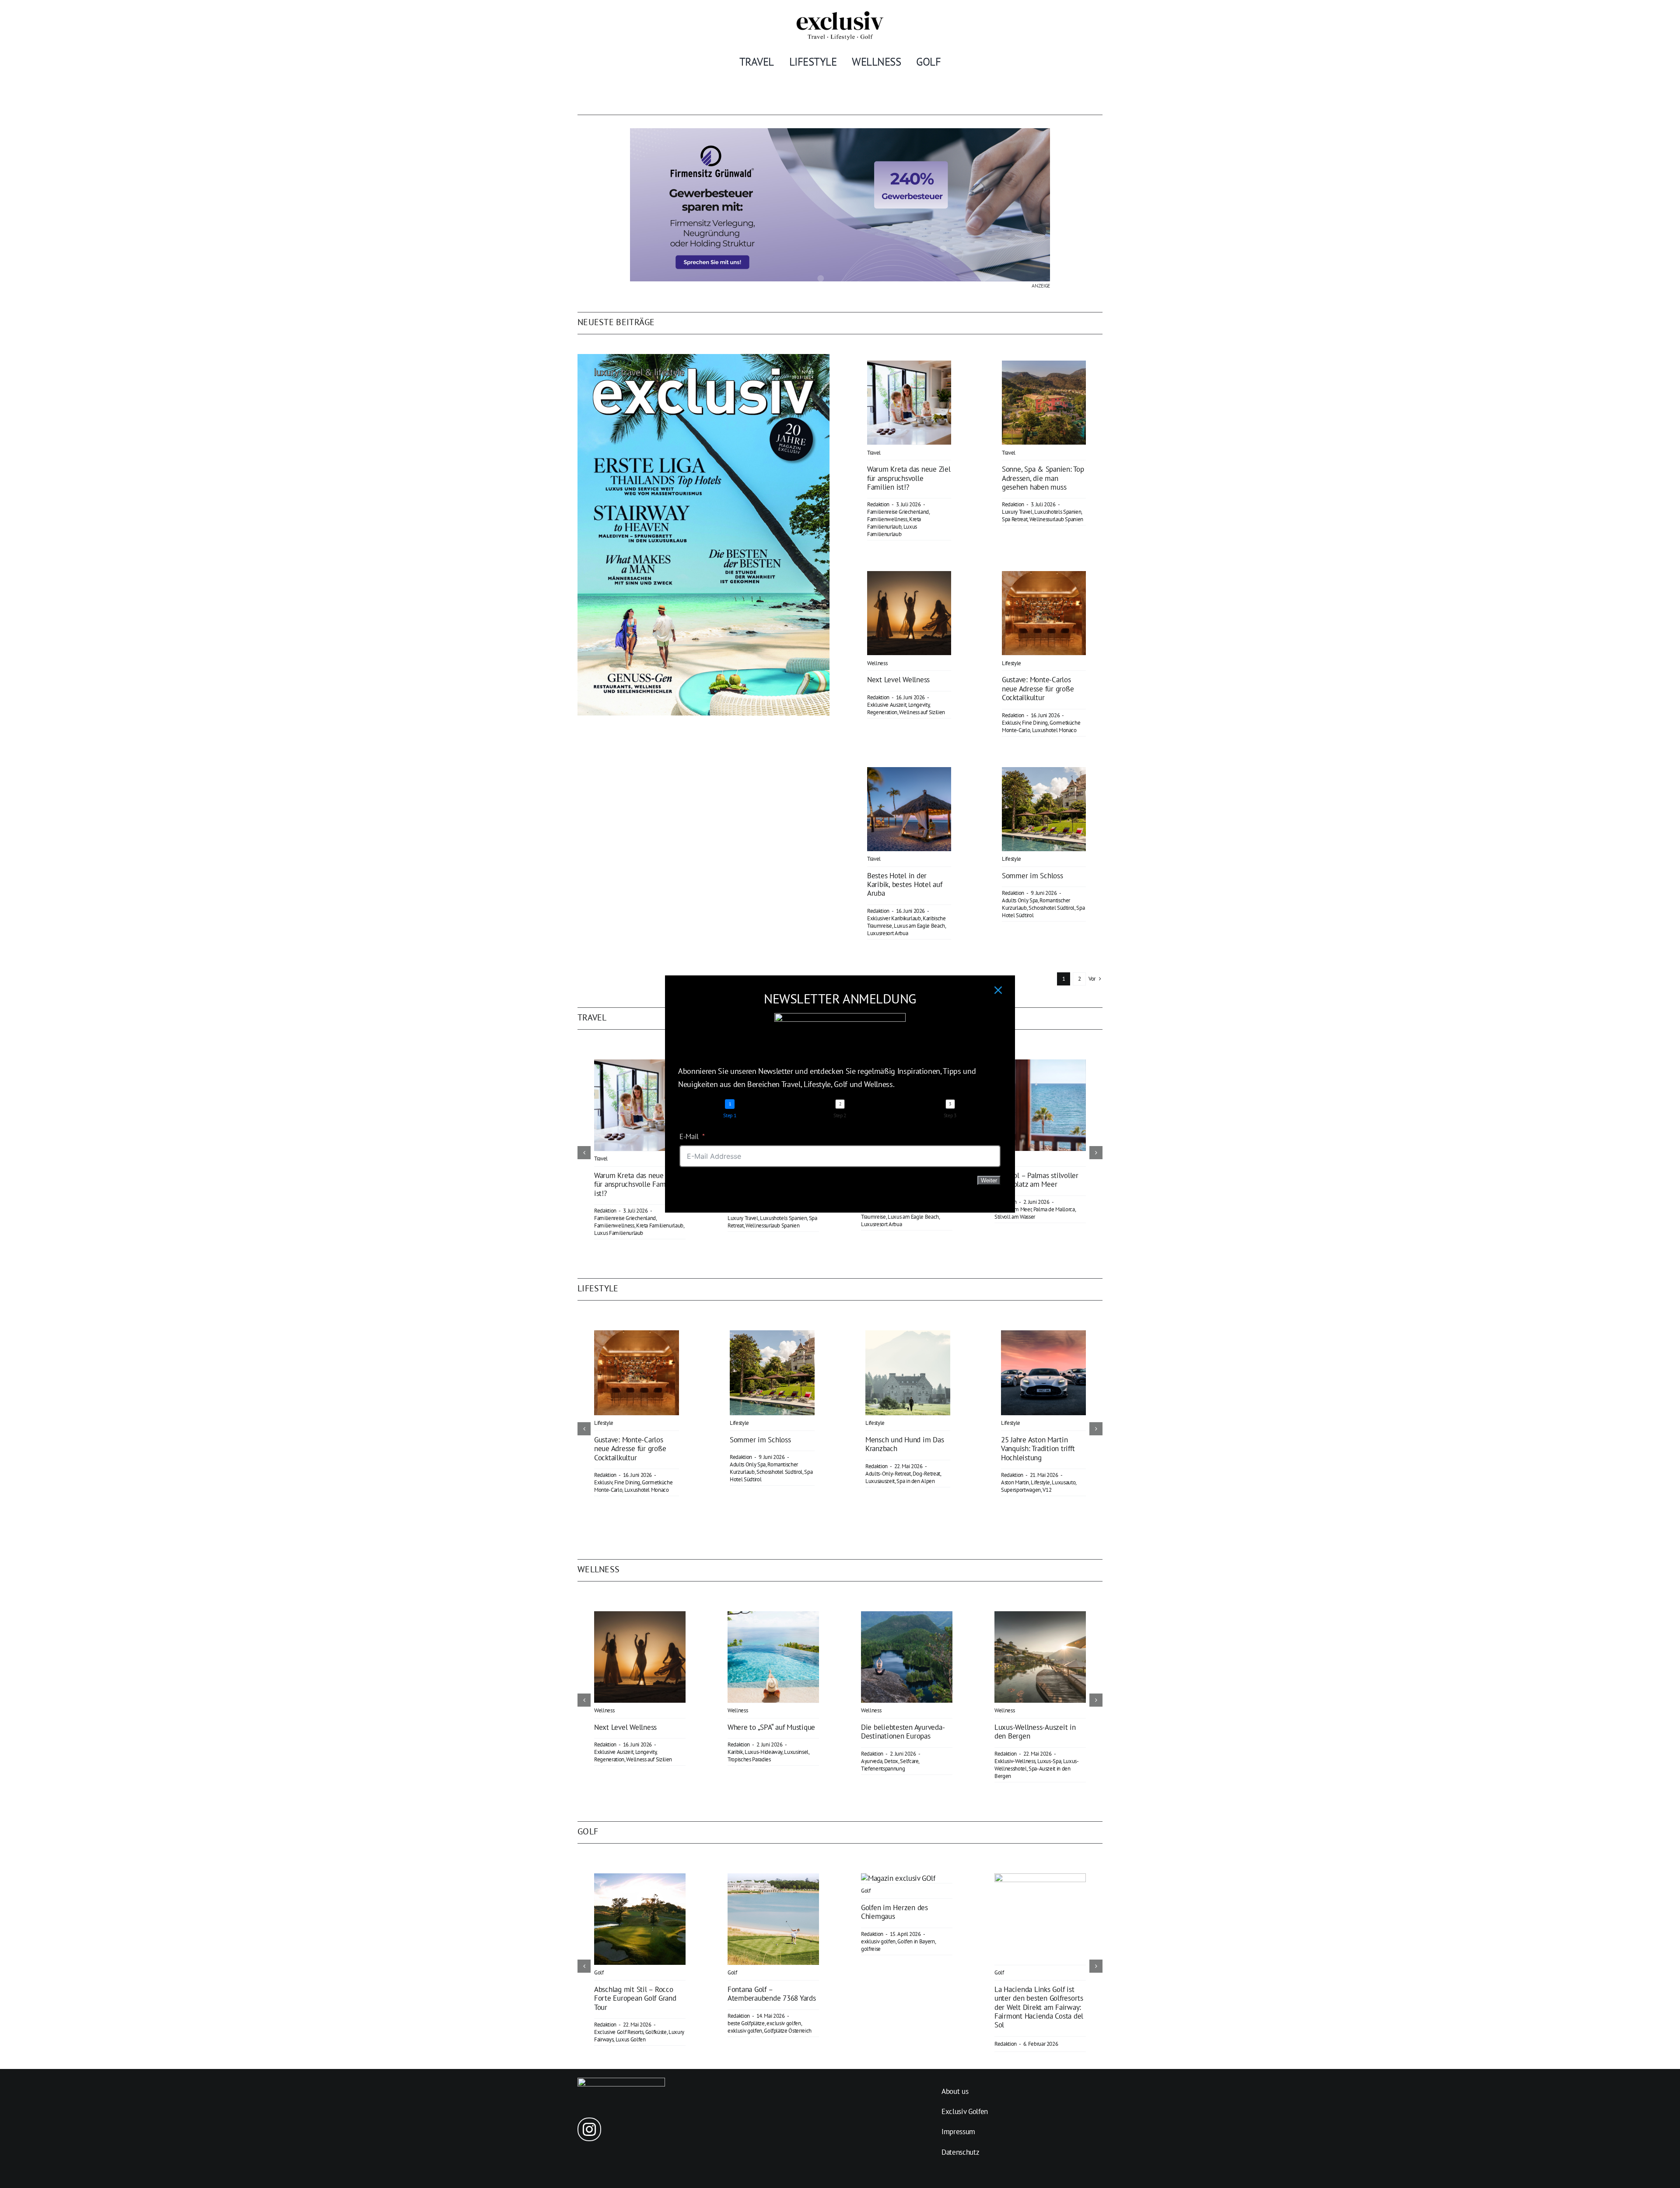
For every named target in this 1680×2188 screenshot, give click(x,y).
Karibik (735, 1752)
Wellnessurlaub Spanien (1057, 519)
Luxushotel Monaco (1054, 730)
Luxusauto (1064, 1482)
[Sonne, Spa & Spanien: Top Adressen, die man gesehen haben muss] (1044, 367)
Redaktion (878, 504)
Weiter (989, 1180)
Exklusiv (1011, 723)
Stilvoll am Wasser (1015, 1217)
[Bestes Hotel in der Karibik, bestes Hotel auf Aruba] (909, 773)
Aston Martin (1015, 1482)
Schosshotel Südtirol (1052, 908)
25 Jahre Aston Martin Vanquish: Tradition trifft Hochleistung (1038, 1449)
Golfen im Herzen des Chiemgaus (894, 1912)
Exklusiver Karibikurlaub (894, 918)
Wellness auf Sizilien (922, 712)
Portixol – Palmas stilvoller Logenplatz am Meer (1036, 1180)
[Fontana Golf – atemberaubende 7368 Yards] (773, 1878)
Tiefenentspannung (883, 1769)
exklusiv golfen (745, 2031)
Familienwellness (887, 519)
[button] (584, 1153)
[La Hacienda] (1040, 1878)
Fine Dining (1035, 723)
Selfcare (909, 1761)
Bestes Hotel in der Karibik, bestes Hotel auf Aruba (905, 885)
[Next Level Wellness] (909, 577)
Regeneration (882, 712)
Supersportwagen (1021, 1490)
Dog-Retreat (926, 1474)
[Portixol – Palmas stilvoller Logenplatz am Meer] (1040, 1064)
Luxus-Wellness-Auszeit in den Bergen (1035, 1732)
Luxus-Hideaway (763, 1752)
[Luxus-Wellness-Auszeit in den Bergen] (1040, 1616)
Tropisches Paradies (749, 1759)
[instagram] (589, 2129)
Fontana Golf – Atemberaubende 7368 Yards (772, 1994)
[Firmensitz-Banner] (840, 132)
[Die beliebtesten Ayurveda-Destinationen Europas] (907, 1616)
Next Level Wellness (898, 680)
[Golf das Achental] (898, 1878)
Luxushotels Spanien (1058, 512)
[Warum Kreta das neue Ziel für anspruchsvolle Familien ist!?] (909, 367)
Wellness (877, 663)
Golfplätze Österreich (788, 2031)
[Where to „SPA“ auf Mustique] (773, 1616)
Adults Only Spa (1020, 900)
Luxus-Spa (1049, 1761)
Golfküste (656, 2032)
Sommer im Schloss (1032, 876)
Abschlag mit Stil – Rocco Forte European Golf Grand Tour (635, 1998)
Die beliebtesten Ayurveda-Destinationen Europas (903, 1732)
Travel (874, 453)
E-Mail (689, 1136)
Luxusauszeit (880, 1481)
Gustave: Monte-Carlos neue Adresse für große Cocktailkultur (1038, 689)
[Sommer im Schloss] (1044, 773)
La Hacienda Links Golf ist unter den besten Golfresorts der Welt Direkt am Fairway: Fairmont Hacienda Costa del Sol (1039, 2007)
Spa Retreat (1015, 519)
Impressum (958, 2132)
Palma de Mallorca (1054, 1209)
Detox (891, 1761)
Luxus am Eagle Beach (919, 926)
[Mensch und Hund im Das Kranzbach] (908, 1335)
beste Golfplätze (746, 2023)
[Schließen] (998, 990)
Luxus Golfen (631, 2039)
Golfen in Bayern (916, 1941)
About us (955, 2091)
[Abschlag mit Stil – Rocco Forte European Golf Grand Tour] (640, 1878)
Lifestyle (1011, 663)
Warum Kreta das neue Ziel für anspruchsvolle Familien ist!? (909, 478)
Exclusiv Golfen (965, 2111)
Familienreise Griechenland (898, 512)
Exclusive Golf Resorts (619, 2032)
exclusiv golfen (784, 2023)
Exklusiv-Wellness (1015, 1761)
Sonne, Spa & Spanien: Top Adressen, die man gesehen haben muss (1043, 478)
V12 (1047, 1490)
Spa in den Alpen (916, 1481)
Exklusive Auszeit (887, 705)
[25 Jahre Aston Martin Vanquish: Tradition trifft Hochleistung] (1043, 1335)
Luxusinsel (796, 1752)
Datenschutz (960, 2152)
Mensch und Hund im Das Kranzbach (905, 1444)
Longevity (919, 705)
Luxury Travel (1017, 512)
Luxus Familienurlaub (892, 530)
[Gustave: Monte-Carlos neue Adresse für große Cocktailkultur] (1044, 577)
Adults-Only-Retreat (888, 1474)
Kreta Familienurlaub (894, 523)
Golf (599, 1972)
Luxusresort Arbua (887, 933)
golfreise (871, 1949)
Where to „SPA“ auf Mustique (771, 1727)
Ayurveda (871, 1761)
